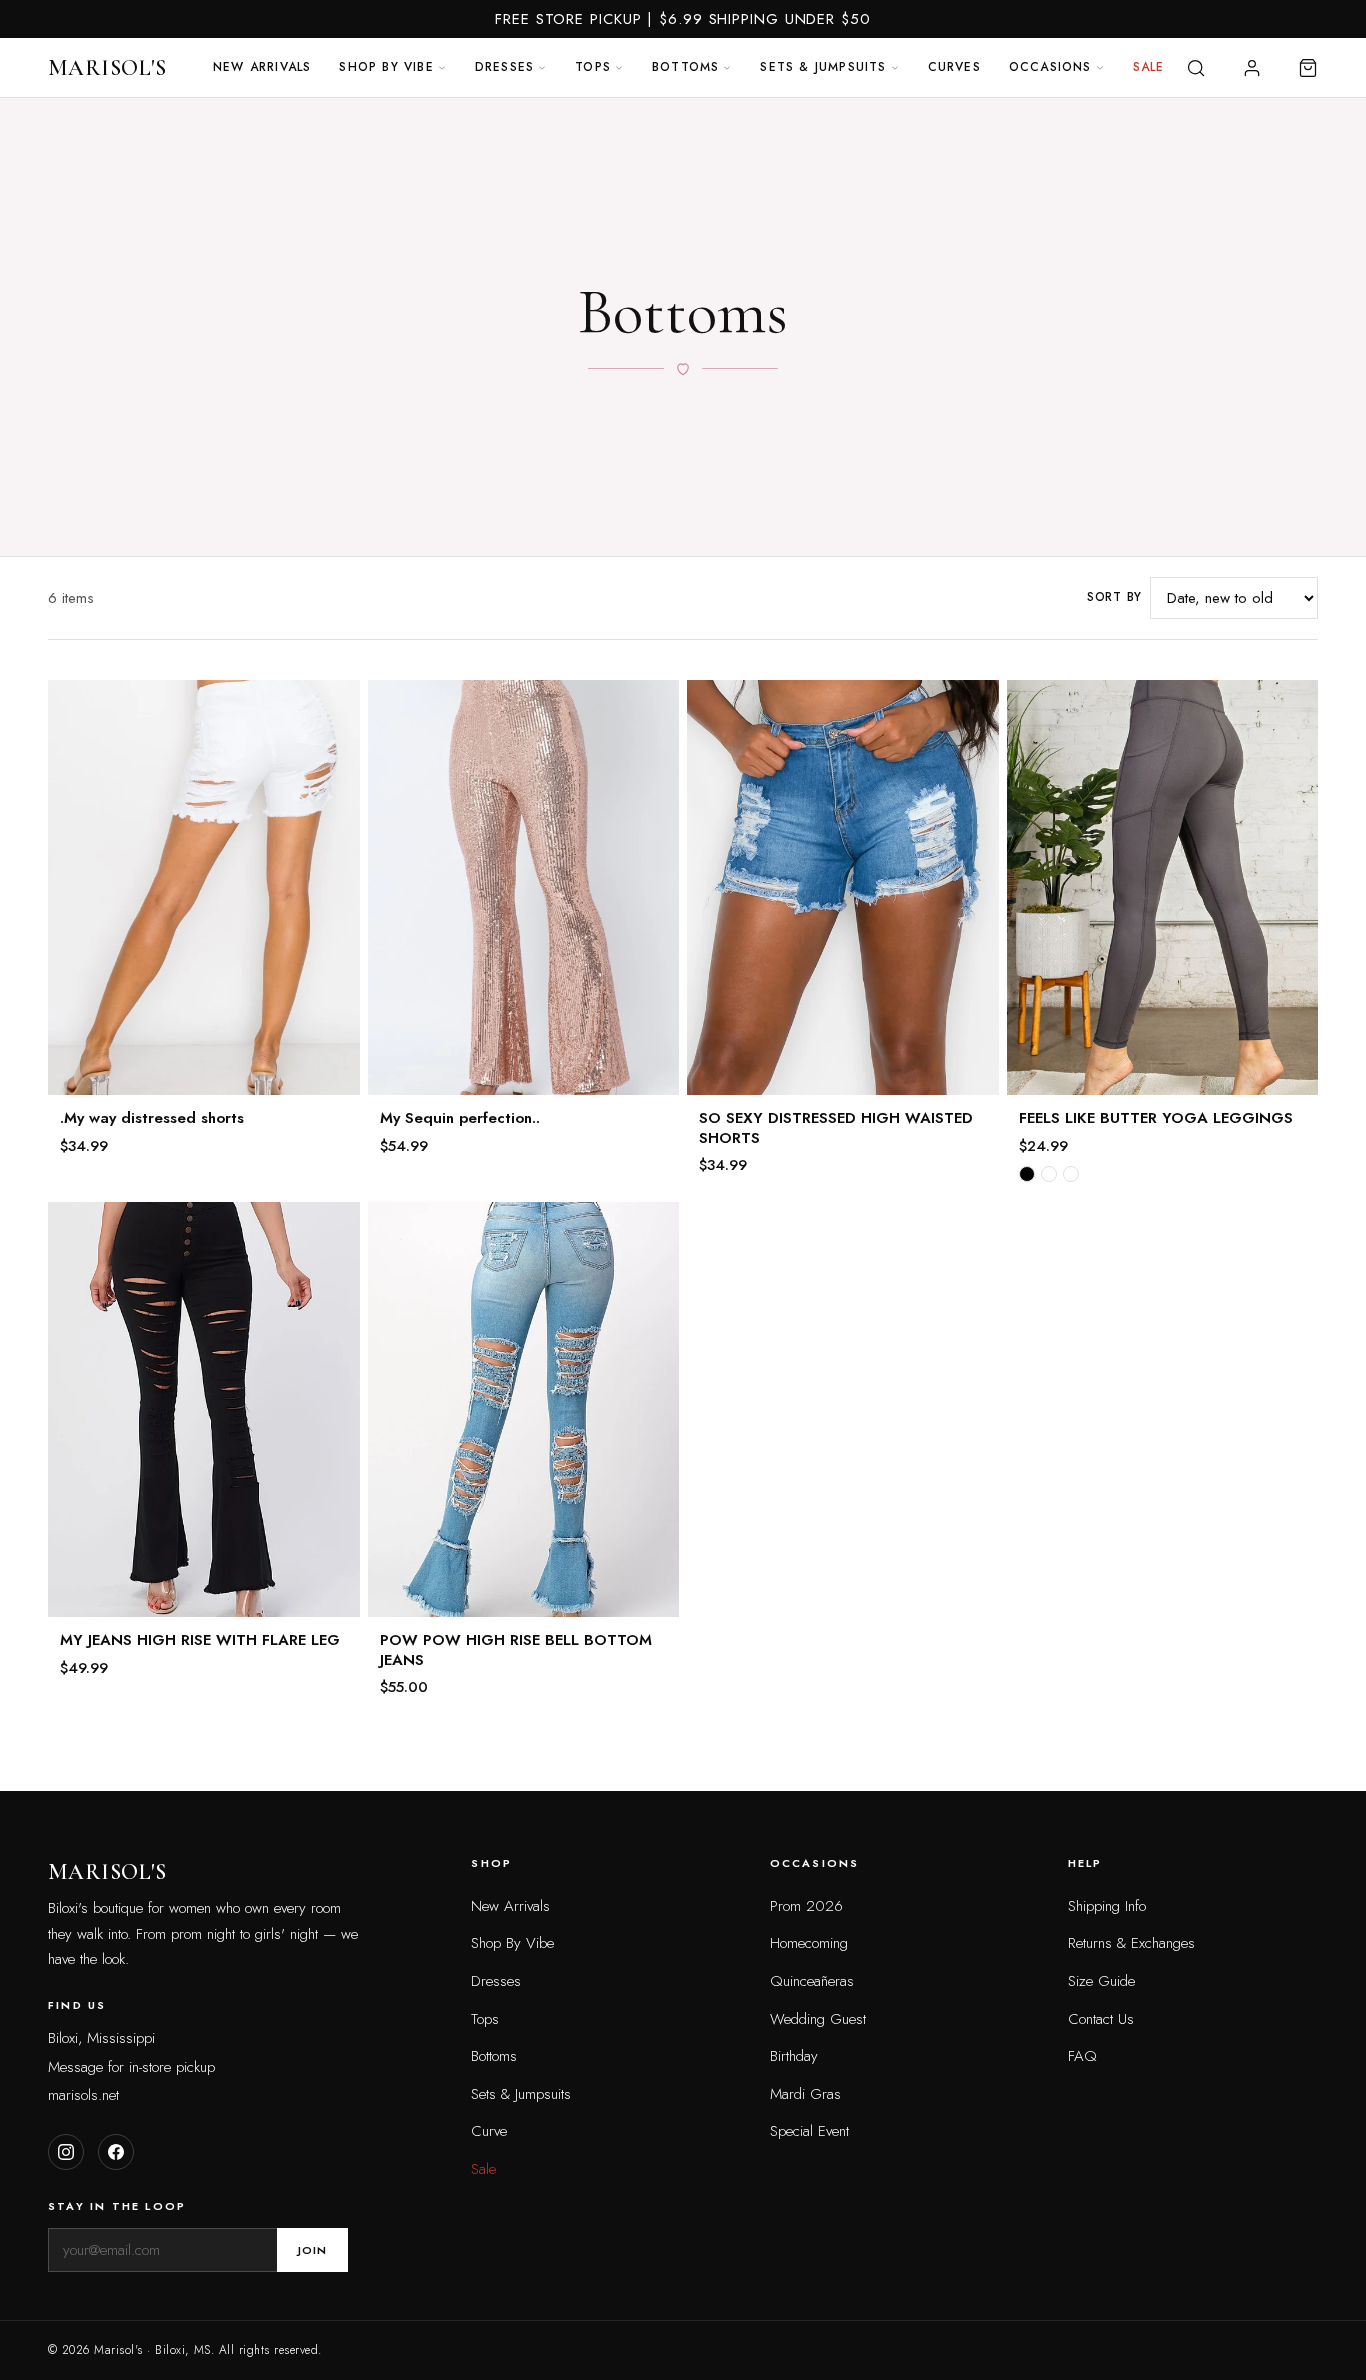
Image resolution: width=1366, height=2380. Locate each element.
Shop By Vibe (512, 1943)
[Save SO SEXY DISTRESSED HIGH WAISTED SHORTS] (971, 708)
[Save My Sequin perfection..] (651, 708)
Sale (1149, 67)
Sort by (1114, 597)
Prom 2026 (806, 1906)
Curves (954, 67)
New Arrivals (262, 67)
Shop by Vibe (386, 67)
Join (312, 2250)
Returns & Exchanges (1131, 1943)
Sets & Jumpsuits (823, 67)
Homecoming (809, 1943)
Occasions (1050, 67)
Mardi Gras (805, 2094)
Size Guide (1101, 1981)
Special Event (809, 2131)
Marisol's (107, 68)
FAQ (1082, 2056)
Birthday (794, 2056)
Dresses (504, 67)
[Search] (1196, 68)
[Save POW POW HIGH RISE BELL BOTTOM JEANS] (651, 1230)
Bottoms (685, 67)
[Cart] (1308, 68)
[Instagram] (66, 2152)
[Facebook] (116, 2152)
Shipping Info (1107, 1906)
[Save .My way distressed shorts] (332, 708)
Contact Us (1101, 2019)
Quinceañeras (812, 1981)
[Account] (1252, 68)
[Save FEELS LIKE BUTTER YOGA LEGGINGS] (1290, 708)
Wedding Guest (818, 2019)
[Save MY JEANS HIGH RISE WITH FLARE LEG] (332, 1230)
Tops (593, 67)
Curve (489, 2131)
